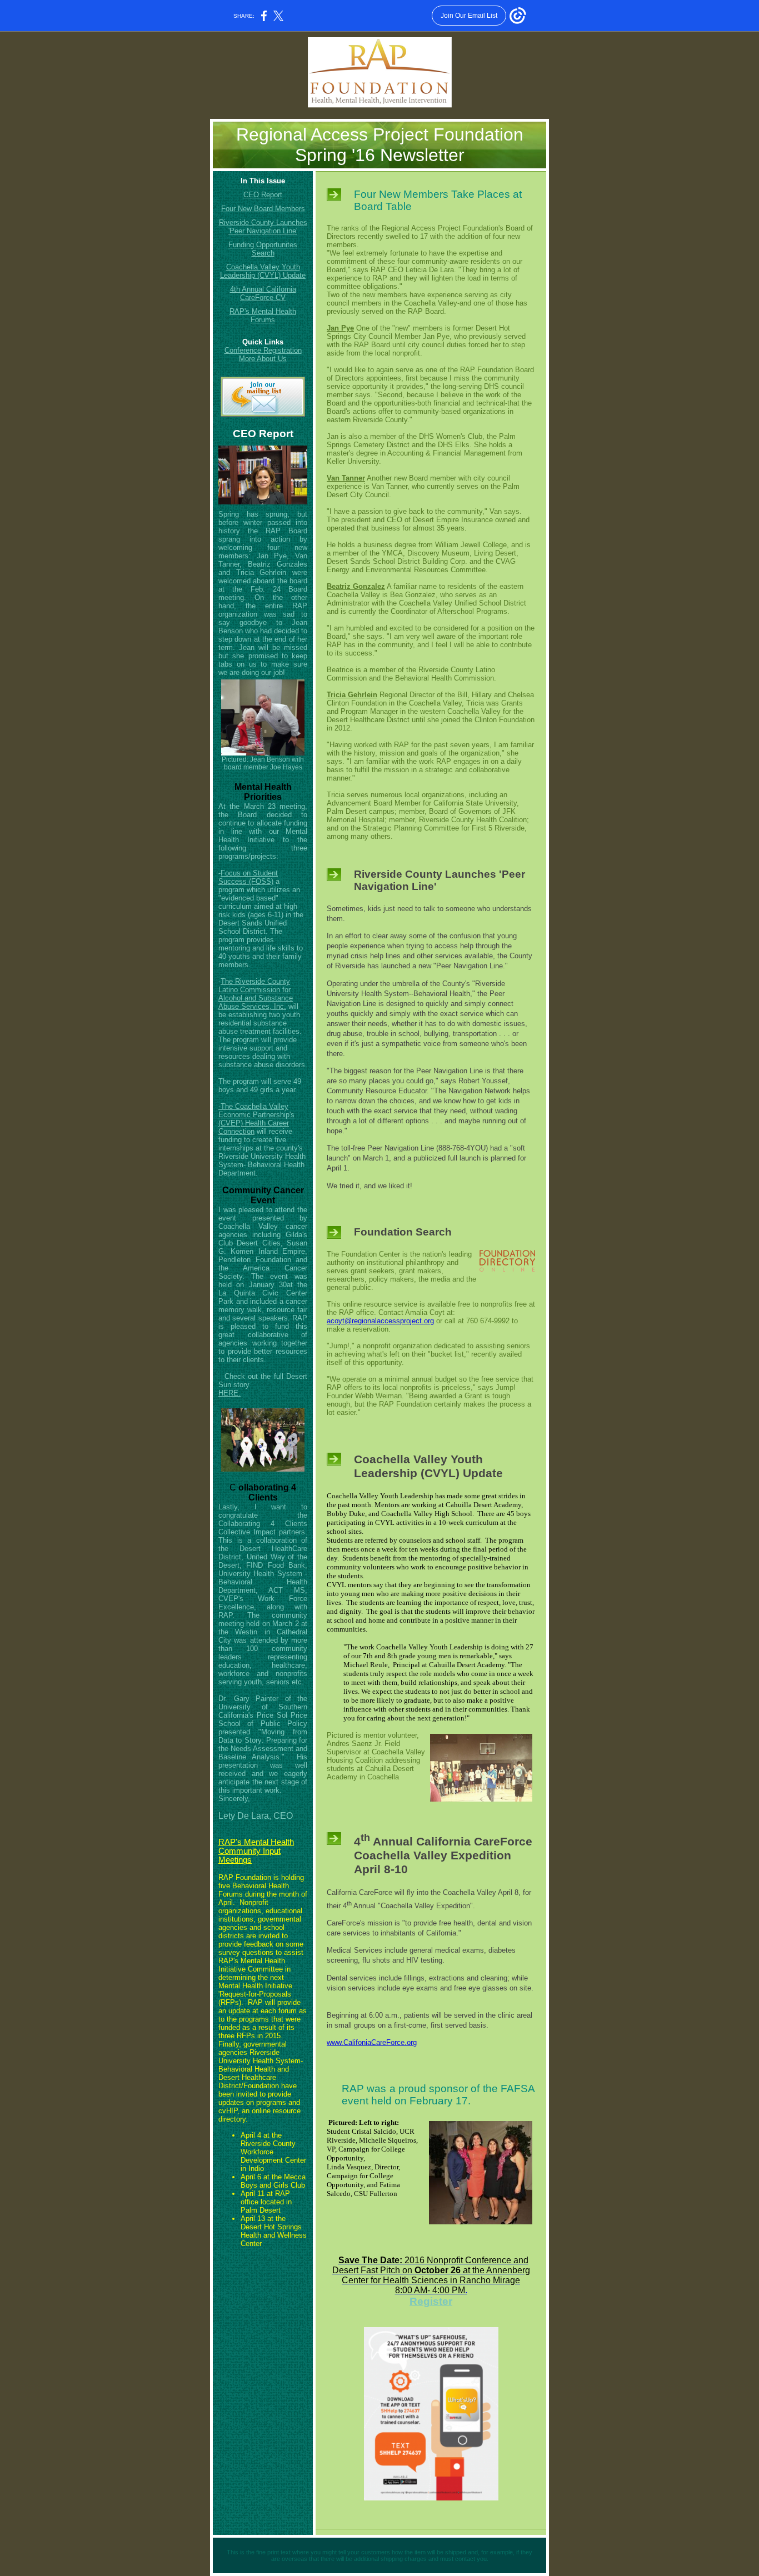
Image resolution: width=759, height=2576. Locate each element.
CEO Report (263, 195)
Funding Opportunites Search (263, 249)
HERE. (229, 1393)
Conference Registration (263, 350)
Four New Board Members (263, 209)
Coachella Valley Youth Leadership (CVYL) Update (263, 271)
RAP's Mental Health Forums (263, 316)
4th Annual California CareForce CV (263, 293)
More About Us (263, 359)
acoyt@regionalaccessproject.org (380, 1321)
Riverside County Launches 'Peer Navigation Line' (263, 227)
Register (431, 2301)
